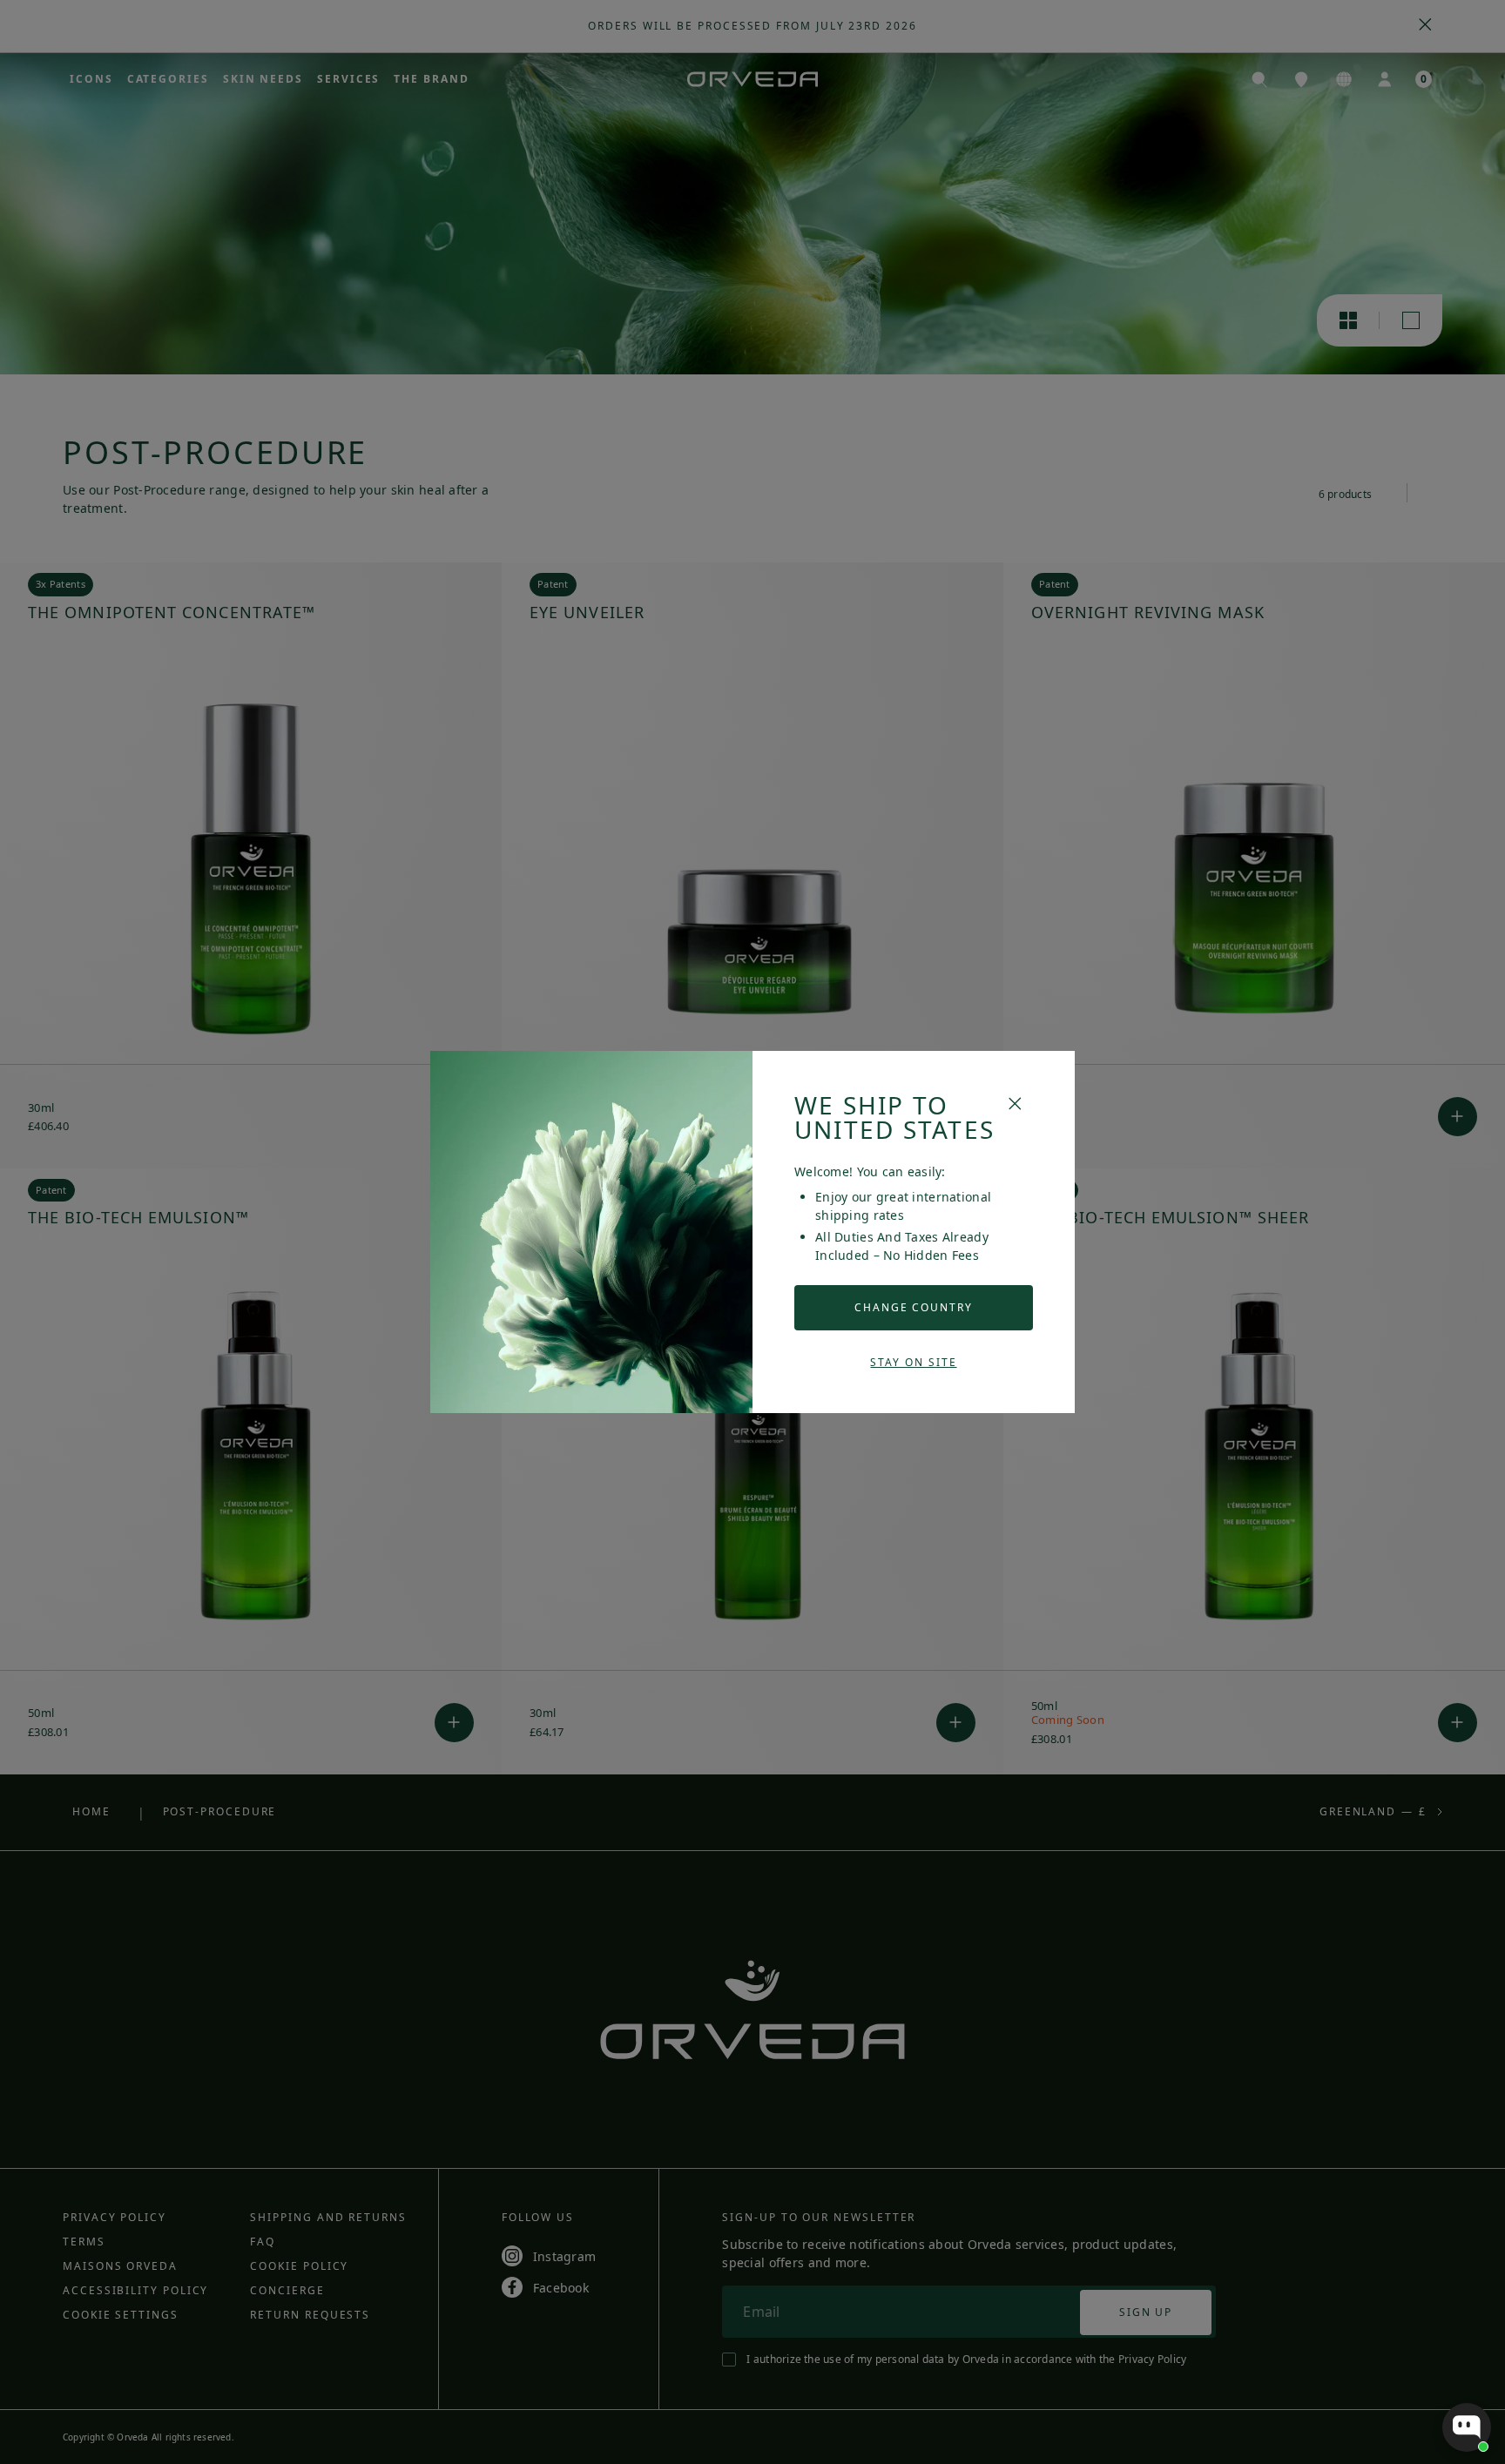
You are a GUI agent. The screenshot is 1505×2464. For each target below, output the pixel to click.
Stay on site (913, 1362)
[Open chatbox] (1467, 2427)
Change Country (914, 1307)
